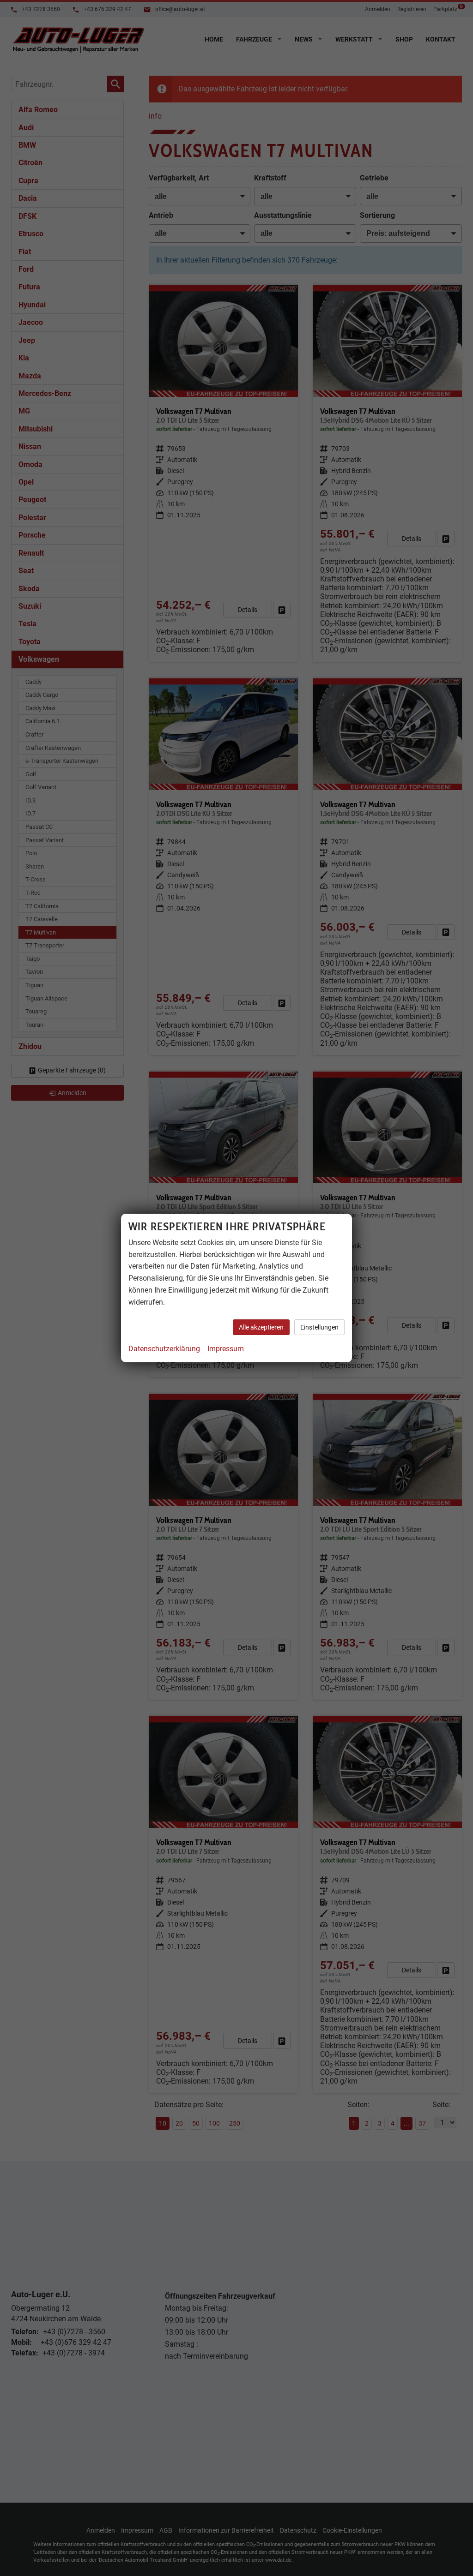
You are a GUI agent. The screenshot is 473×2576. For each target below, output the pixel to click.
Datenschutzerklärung (164, 1349)
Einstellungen (319, 1327)
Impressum (226, 1349)
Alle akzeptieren (261, 1327)
